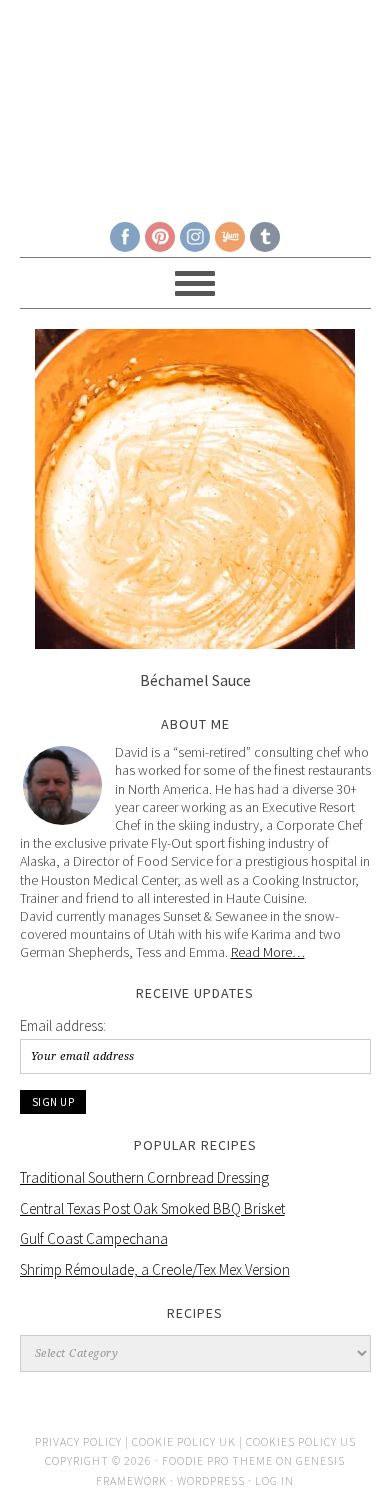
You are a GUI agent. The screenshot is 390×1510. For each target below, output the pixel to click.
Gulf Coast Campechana (94, 1238)
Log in (274, 1480)
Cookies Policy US (301, 1441)
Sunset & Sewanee (195, 102)
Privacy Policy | (83, 1441)
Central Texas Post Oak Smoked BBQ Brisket (152, 1208)
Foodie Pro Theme (217, 1460)
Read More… (268, 952)
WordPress (211, 1480)
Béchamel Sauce (195, 680)
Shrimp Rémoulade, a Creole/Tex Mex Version (155, 1269)
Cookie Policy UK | (189, 1441)
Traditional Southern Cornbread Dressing (144, 1177)
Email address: (63, 1025)
